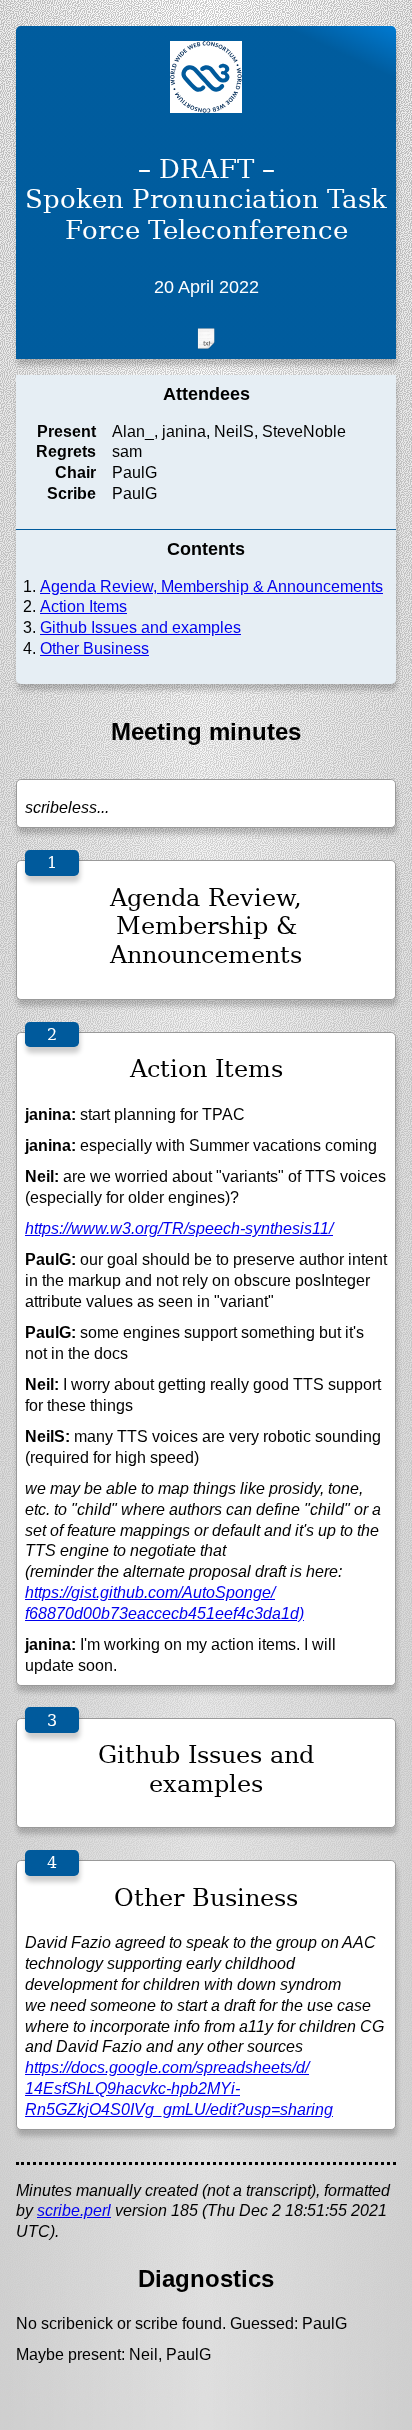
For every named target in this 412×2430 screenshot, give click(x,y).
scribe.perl (74, 2210)
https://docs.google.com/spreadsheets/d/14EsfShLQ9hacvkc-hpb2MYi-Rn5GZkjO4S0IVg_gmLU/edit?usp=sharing (179, 2088)
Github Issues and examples (140, 627)
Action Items (83, 606)
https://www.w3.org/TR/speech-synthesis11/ (179, 1228)
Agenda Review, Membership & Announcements (211, 586)
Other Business (94, 648)
